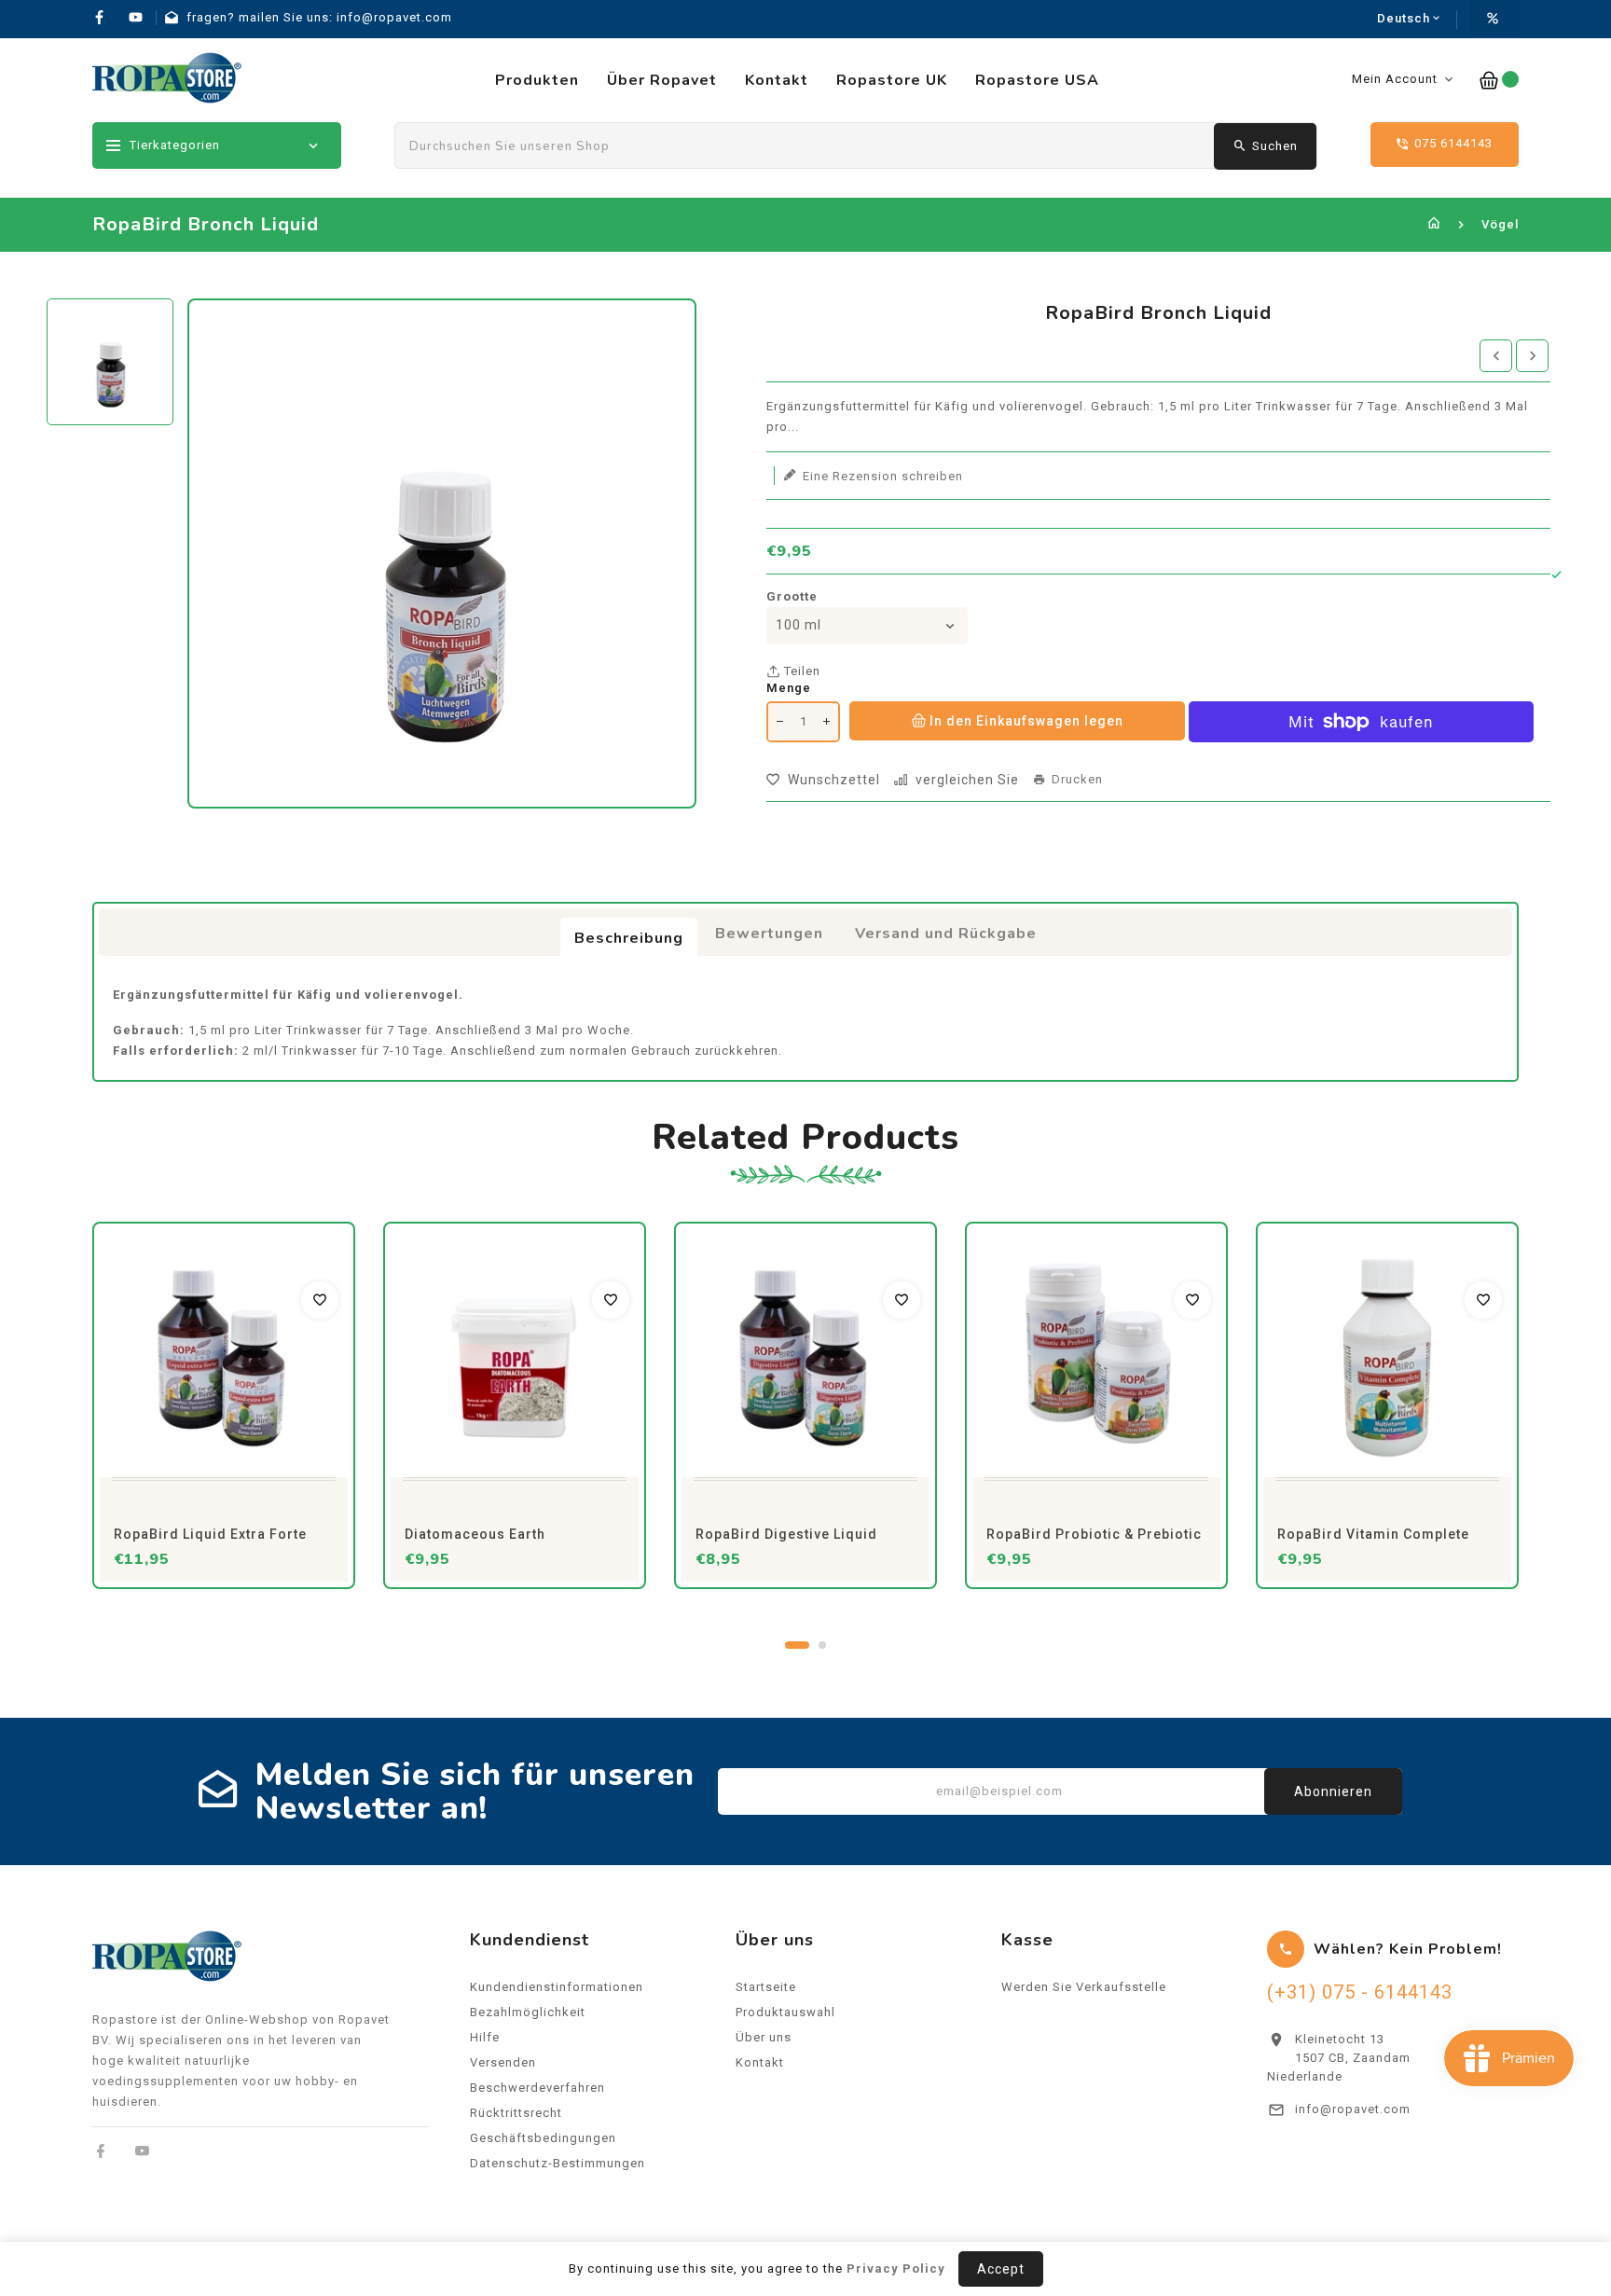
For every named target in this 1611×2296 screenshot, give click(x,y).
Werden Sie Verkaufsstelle (1084, 1987)
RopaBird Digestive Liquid (786, 1534)
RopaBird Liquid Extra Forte (210, 1534)
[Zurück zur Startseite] (1434, 224)
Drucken (1077, 780)
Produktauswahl (785, 2012)
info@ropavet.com (1353, 2109)
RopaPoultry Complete (1428, 2185)
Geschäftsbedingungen (543, 2138)
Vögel (1500, 224)
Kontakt (760, 2062)
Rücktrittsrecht (516, 2113)
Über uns (764, 2037)
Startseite (766, 1987)
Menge (789, 688)
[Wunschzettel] (320, 1300)
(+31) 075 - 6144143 (1360, 1992)
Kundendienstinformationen (557, 1987)
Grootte (792, 596)
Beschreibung (629, 938)
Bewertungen (769, 934)
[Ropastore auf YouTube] (142, 2151)
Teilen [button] (800, 671)
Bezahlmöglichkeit (528, 2012)
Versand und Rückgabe (946, 934)
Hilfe (485, 2037)
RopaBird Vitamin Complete (1373, 1534)
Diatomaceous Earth (475, 1534)
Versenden (503, 2062)
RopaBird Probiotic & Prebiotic (1094, 1534)
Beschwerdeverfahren (537, 2088)
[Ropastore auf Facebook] (101, 2151)
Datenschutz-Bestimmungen (558, 2163)
